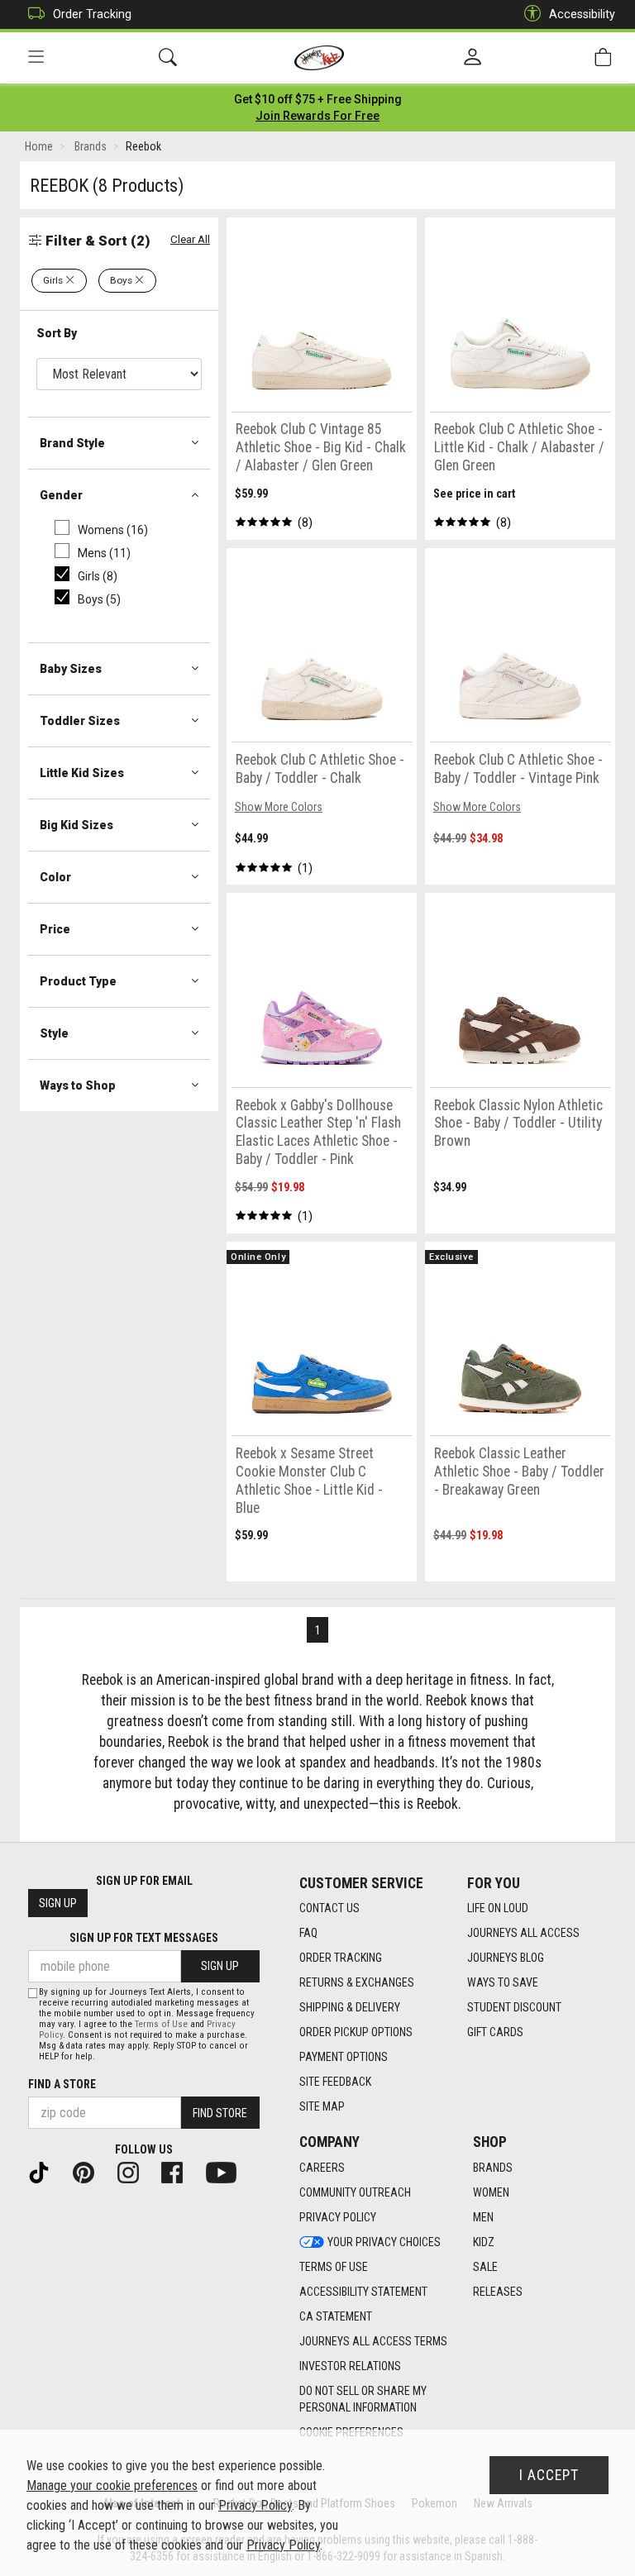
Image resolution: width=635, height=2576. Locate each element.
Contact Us (329, 1908)
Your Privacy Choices (384, 2242)
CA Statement (336, 2316)
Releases (498, 2292)
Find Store (220, 2113)
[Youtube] (228, 2172)
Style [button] (54, 1033)
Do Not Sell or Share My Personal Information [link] (363, 2399)
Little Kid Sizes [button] (82, 773)
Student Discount (514, 2007)
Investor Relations (350, 2366)
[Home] (320, 58)
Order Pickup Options (356, 2032)
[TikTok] (45, 2172)
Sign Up (58, 1903)
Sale (485, 2267)
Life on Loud (498, 1908)
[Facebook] (179, 2172)
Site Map (322, 2106)
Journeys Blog (506, 1958)
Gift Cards (495, 2032)
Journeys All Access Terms (373, 2341)
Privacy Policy (338, 2217)
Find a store (62, 2084)
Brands (493, 2168)
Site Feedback (335, 2082)
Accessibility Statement (363, 2292)
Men (483, 2217)
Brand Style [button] (72, 443)
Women (491, 2192)
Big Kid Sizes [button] (76, 825)
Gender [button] (61, 495)
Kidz (484, 2242)
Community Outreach (355, 2192)
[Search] (168, 57)
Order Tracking (92, 14)
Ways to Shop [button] (78, 1085)
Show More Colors (279, 807)
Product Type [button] (78, 981)
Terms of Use (334, 2267)
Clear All (190, 239)
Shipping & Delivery (350, 2007)
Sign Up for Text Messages (144, 1938)
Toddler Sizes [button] (80, 721)
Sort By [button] (57, 333)
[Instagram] (135, 2172)
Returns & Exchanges (357, 1982)
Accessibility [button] (582, 14)
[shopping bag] (603, 57)
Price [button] (55, 929)
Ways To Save (503, 1982)
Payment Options (344, 2057)
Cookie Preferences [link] (351, 2432)
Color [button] (55, 877)
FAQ (308, 1933)
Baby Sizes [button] (71, 669)
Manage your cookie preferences (112, 2485)
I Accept (549, 2475)
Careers (322, 2168)
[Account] (473, 58)
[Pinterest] (90, 2172)
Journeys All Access (523, 1933)
